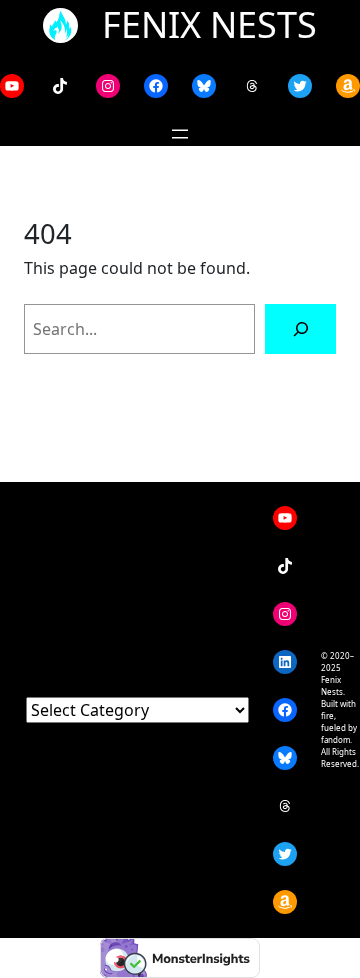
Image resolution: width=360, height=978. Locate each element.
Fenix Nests (209, 24)
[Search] (300, 328)
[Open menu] (180, 134)
